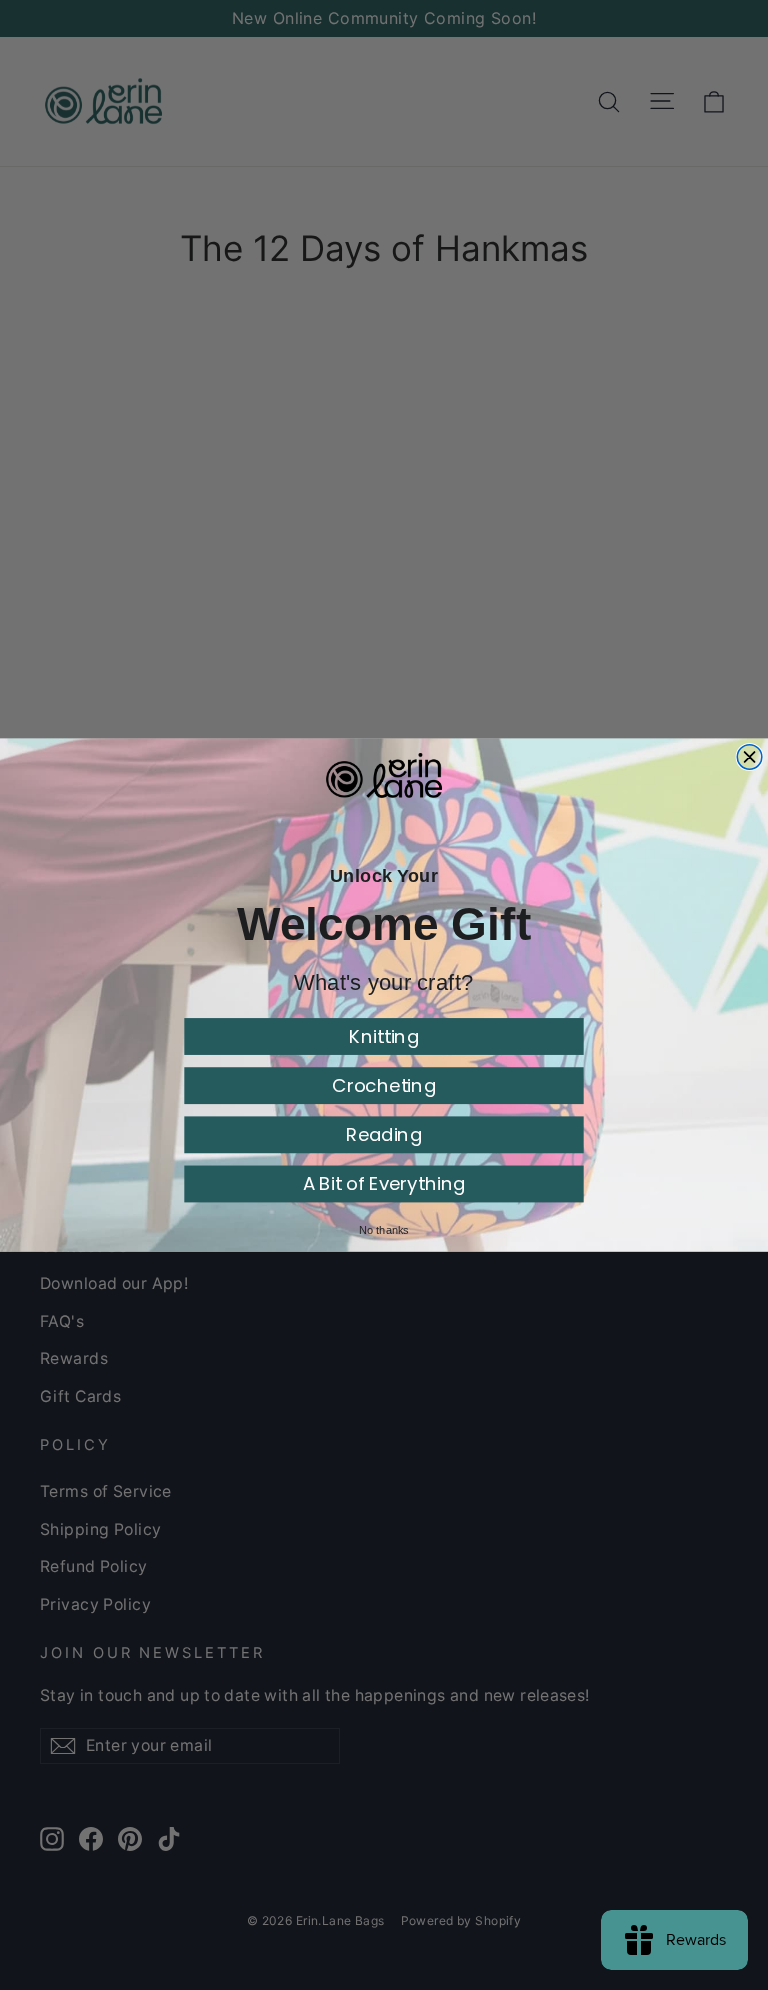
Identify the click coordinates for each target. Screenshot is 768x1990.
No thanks (383, 1230)
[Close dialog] (749, 756)
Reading (384, 1134)
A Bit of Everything (384, 1183)
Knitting (384, 1036)
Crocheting (384, 1085)
